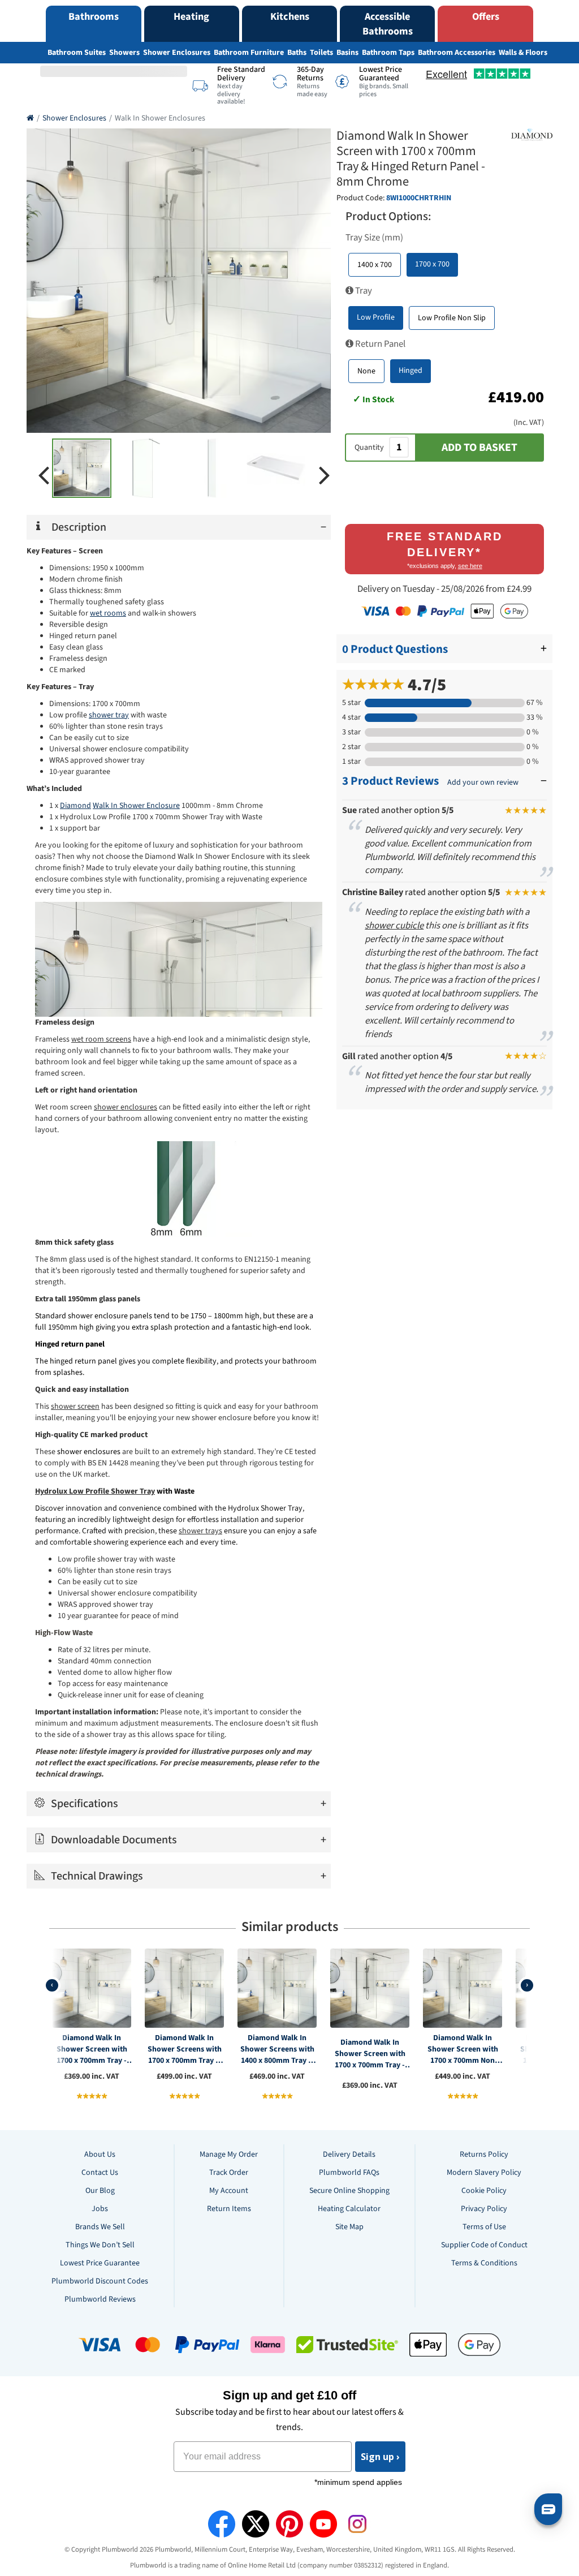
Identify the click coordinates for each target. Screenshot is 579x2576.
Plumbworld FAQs (349, 2173)
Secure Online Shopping (349, 2191)
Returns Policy (484, 2154)
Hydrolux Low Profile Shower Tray (95, 1491)
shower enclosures (126, 1107)
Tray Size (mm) (374, 238)
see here (470, 566)
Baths (297, 53)
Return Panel (379, 344)
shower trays (200, 1531)
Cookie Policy (484, 2191)
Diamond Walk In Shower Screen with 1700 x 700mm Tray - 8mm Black (370, 2054)
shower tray (109, 715)
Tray (363, 291)
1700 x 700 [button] (432, 264)
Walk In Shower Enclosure (136, 806)
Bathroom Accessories (457, 53)
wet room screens (101, 1039)
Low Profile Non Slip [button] (452, 318)
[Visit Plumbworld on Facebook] (222, 2524)
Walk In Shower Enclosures (160, 118)
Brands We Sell (100, 2227)
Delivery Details (349, 2154)
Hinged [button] (411, 371)
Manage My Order (229, 2154)
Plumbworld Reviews (100, 2299)
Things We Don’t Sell (100, 2245)
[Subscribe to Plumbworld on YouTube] (323, 2524)
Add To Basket (479, 448)
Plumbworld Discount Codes (100, 2281)
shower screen (75, 1407)
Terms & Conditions (484, 2263)
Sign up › (380, 2457)
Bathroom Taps (388, 53)
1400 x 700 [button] (375, 265)
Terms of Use (484, 2227)
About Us (100, 2154)
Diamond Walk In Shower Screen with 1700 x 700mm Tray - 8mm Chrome (92, 2049)
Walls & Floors (523, 53)
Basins (347, 53)
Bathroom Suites (77, 53)
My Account (229, 2191)
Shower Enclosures (177, 53)
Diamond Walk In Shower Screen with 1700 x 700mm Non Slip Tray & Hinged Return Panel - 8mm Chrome (463, 2049)
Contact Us (100, 2173)
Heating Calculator (349, 2209)
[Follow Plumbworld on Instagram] (357, 2524)
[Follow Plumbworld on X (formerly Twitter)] (256, 2524)
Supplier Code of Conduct (484, 2245)
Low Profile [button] (376, 317)
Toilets (321, 53)
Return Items (229, 2209)
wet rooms (108, 613)
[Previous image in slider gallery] (44, 474)
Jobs (100, 2209)
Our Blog (100, 2191)
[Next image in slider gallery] (325, 474)
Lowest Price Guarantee (100, 2263)
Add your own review (483, 782)
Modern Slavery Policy (484, 2173)
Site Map (349, 2227)
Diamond (75, 806)
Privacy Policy (484, 2209)
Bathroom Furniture (249, 53)
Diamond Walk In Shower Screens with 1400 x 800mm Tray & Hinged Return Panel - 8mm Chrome (277, 2049)
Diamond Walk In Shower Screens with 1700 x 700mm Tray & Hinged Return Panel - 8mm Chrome (184, 2049)
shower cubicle (394, 926)
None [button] (366, 371)
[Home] (30, 118)
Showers (124, 53)
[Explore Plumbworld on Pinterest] (289, 2524)
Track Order (229, 2173)
